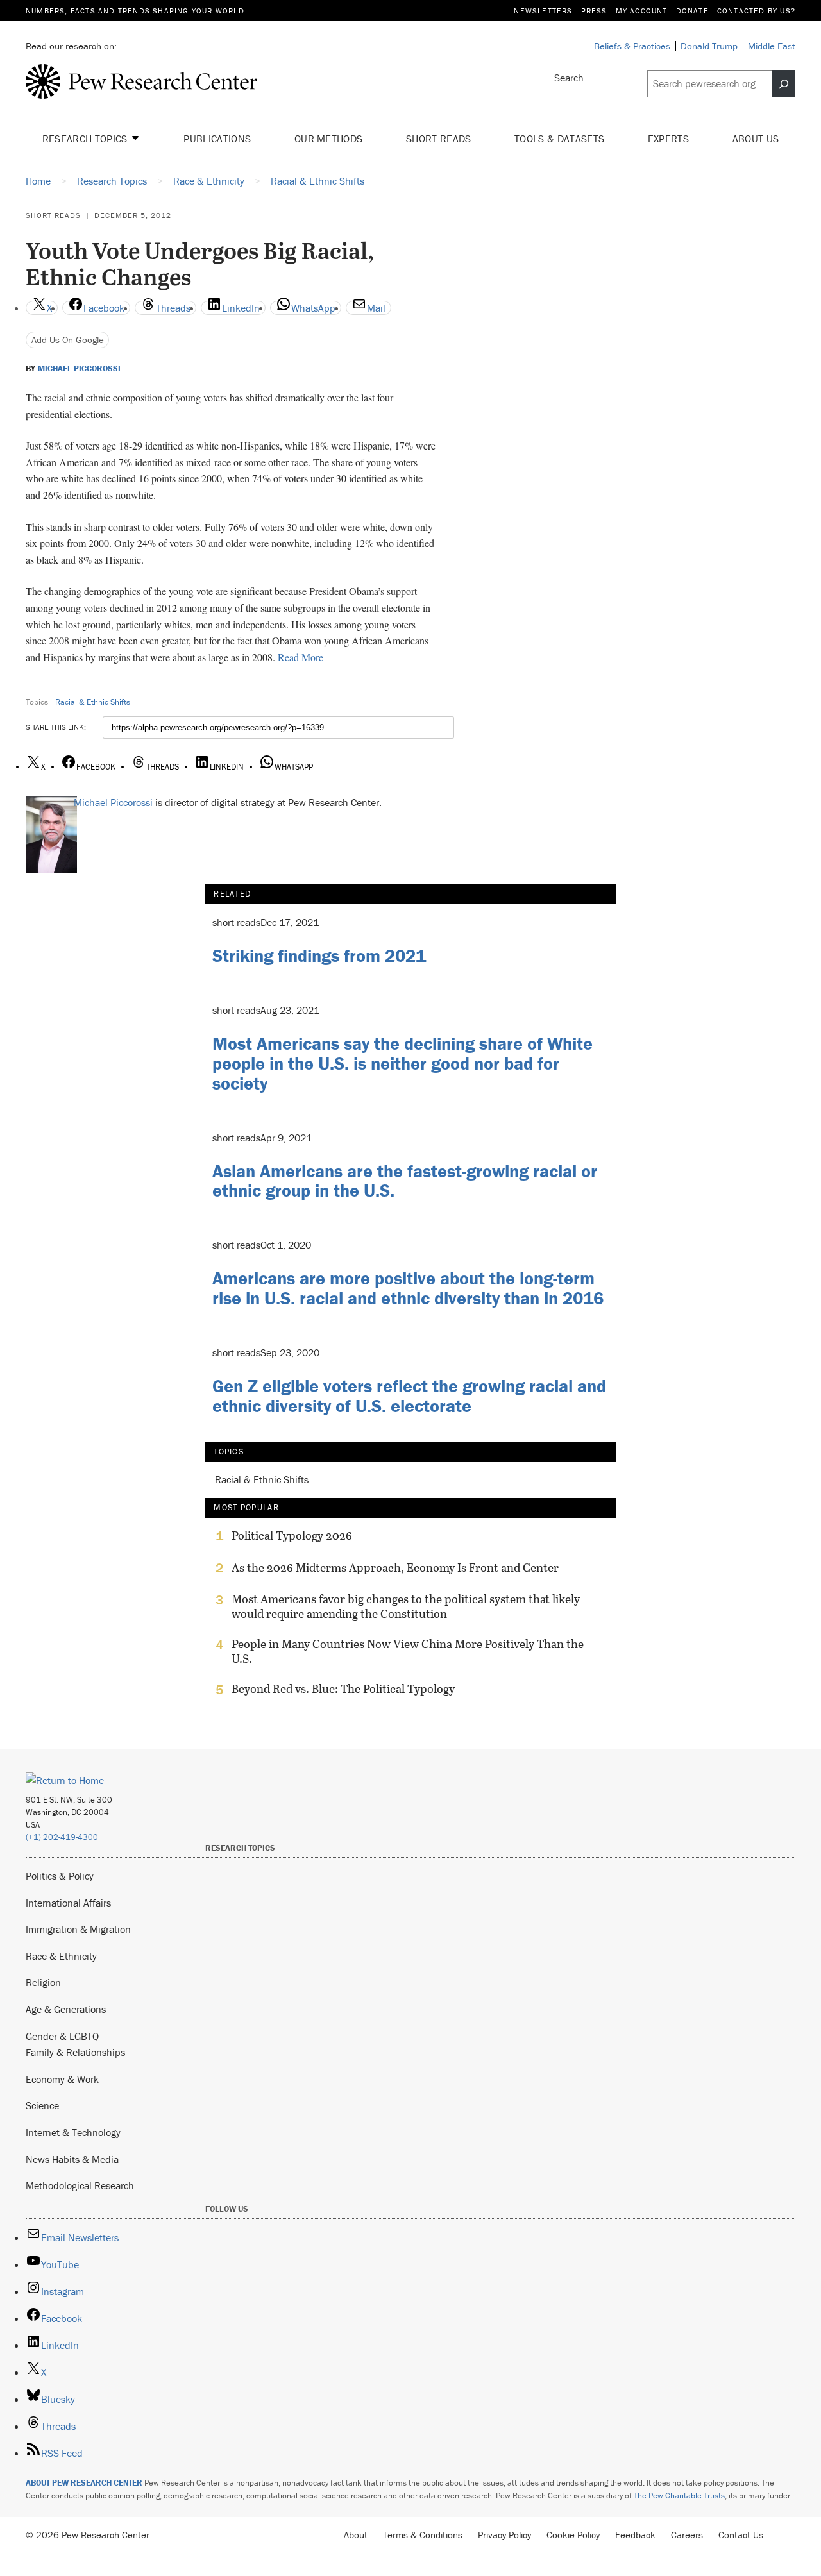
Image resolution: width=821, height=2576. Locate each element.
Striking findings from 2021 (319, 955)
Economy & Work (62, 2079)
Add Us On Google (68, 340)
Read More (300, 657)
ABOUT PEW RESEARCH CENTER (84, 2483)
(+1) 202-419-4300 (62, 1837)
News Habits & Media (72, 2159)
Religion (43, 1982)
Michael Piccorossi (79, 369)
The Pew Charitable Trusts (679, 2496)
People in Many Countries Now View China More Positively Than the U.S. (408, 1651)
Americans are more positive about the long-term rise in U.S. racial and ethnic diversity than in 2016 (408, 1288)
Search (569, 78)
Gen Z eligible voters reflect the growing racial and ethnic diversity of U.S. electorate (409, 1396)
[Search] (784, 84)
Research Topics (86, 139)
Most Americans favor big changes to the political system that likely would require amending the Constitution (406, 1606)
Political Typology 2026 (292, 1536)
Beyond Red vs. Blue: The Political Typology (343, 1689)
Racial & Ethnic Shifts (93, 702)
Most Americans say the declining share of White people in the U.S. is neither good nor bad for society (402, 1063)
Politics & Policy (60, 1876)
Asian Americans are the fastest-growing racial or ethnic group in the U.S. (405, 1181)
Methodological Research (80, 2185)
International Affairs (68, 1903)
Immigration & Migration (78, 1929)
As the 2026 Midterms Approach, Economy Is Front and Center (395, 1568)
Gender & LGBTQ (62, 2036)
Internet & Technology (73, 2132)
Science (42, 2105)
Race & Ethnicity (61, 1956)
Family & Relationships (75, 2052)
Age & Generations (66, 2009)
